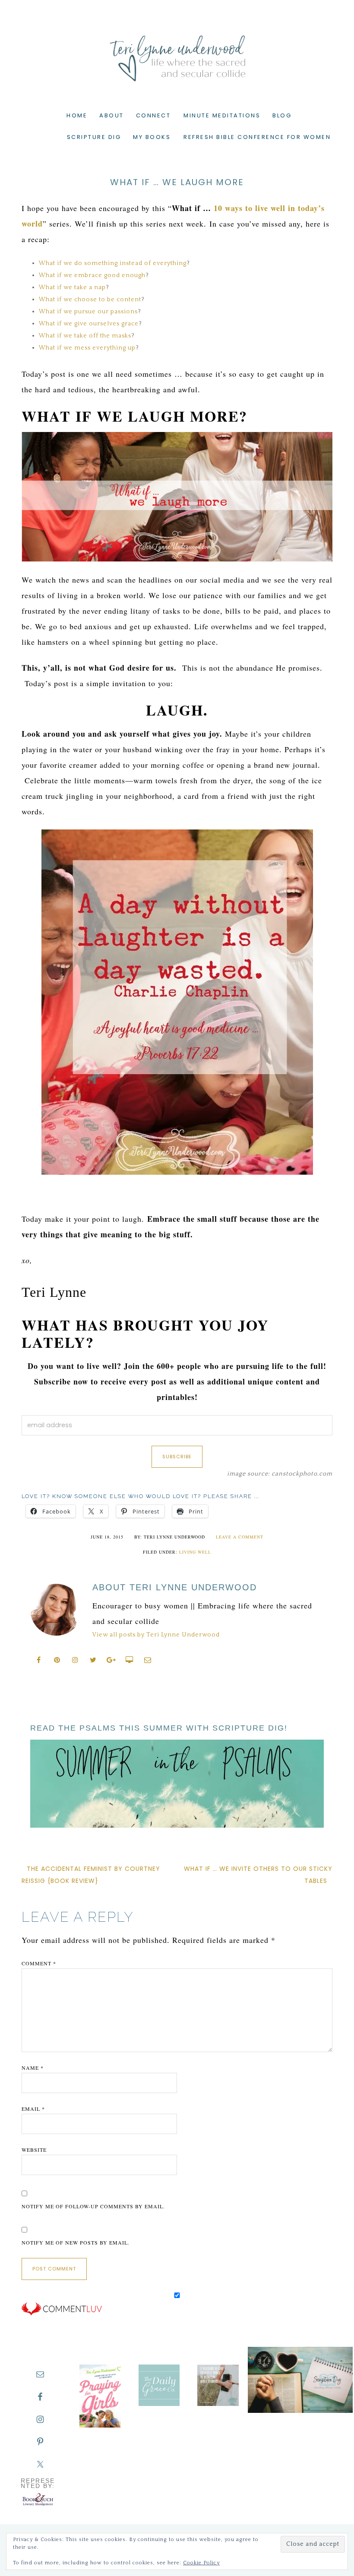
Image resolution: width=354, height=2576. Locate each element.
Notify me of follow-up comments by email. (93, 2206)
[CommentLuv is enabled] (62, 2314)
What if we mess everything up (87, 348)
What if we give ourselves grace (89, 324)
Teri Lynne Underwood (177, 52)
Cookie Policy (201, 2563)
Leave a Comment (240, 1537)
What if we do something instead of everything (113, 263)
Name (33, 2068)
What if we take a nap (72, 287)
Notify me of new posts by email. (76, 2242)
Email (33, 2109)
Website (34, 2150)
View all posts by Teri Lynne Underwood (156, 1635)
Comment (39, 1963)
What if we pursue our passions (88, 312)
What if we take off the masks (85, 336)
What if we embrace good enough (92, 275)
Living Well (195, 1552)
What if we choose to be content (90, 300)
